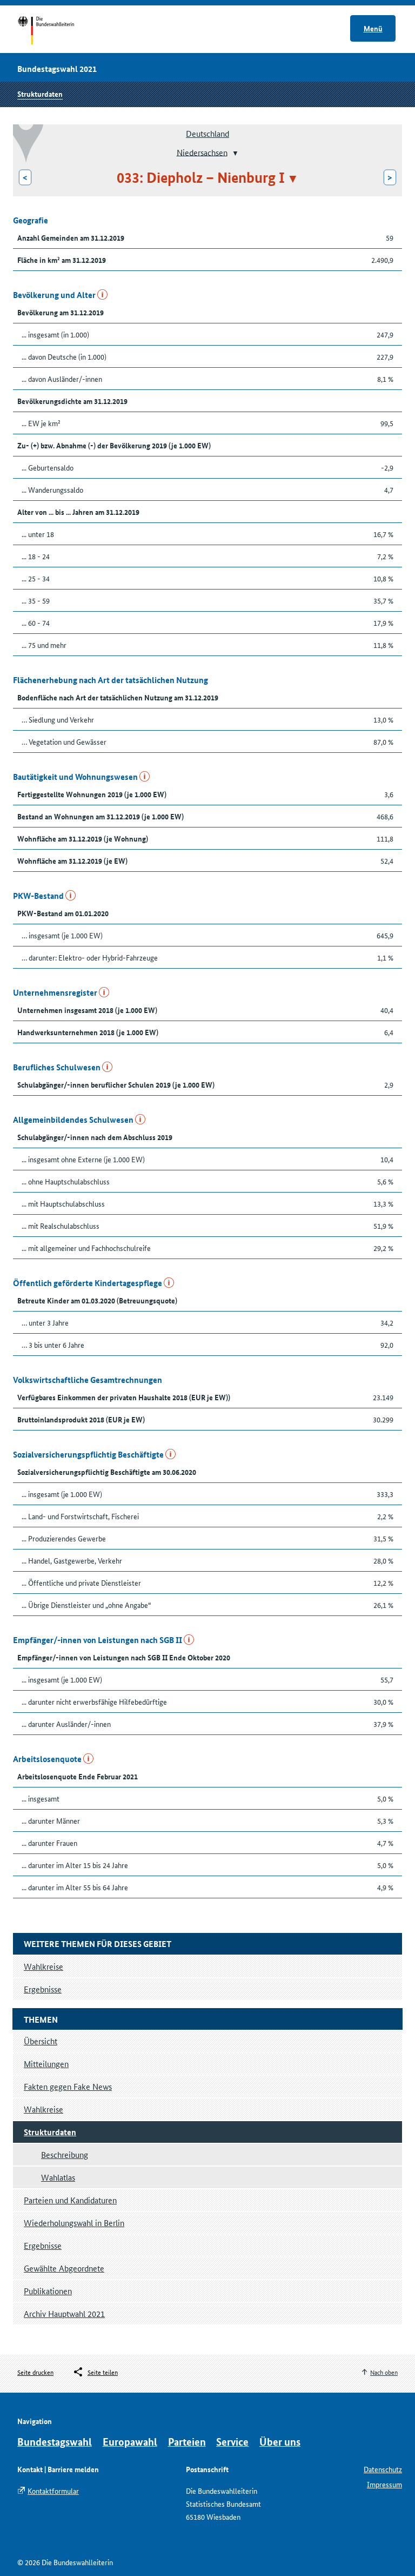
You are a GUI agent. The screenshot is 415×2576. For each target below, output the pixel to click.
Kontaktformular (53, 2491)
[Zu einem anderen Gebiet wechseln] (234, 153)
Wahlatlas (58, 2177)
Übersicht (41, 2041)
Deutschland (207, 133)
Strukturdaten (40, 94)
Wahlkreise (43, 2109)
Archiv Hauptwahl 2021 (64, 2313)
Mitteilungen (46, 2064)
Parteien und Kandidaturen (70, 2200)
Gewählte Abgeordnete (64, 2268)
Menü (373, 28)
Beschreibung (65, 2154)
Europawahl (130, 2442)
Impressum (384, 2484)
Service (232, 2442)
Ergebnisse (43, 2245)
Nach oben (384, 2372)
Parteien (187, 2442)
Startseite (56, 31)
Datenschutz (383, 2469)
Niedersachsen (202, 152)
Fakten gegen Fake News (68, 2086)
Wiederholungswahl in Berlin (74, 2223)
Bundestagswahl (55, 2442)
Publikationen (48, 2291)
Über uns (280, 2442)
